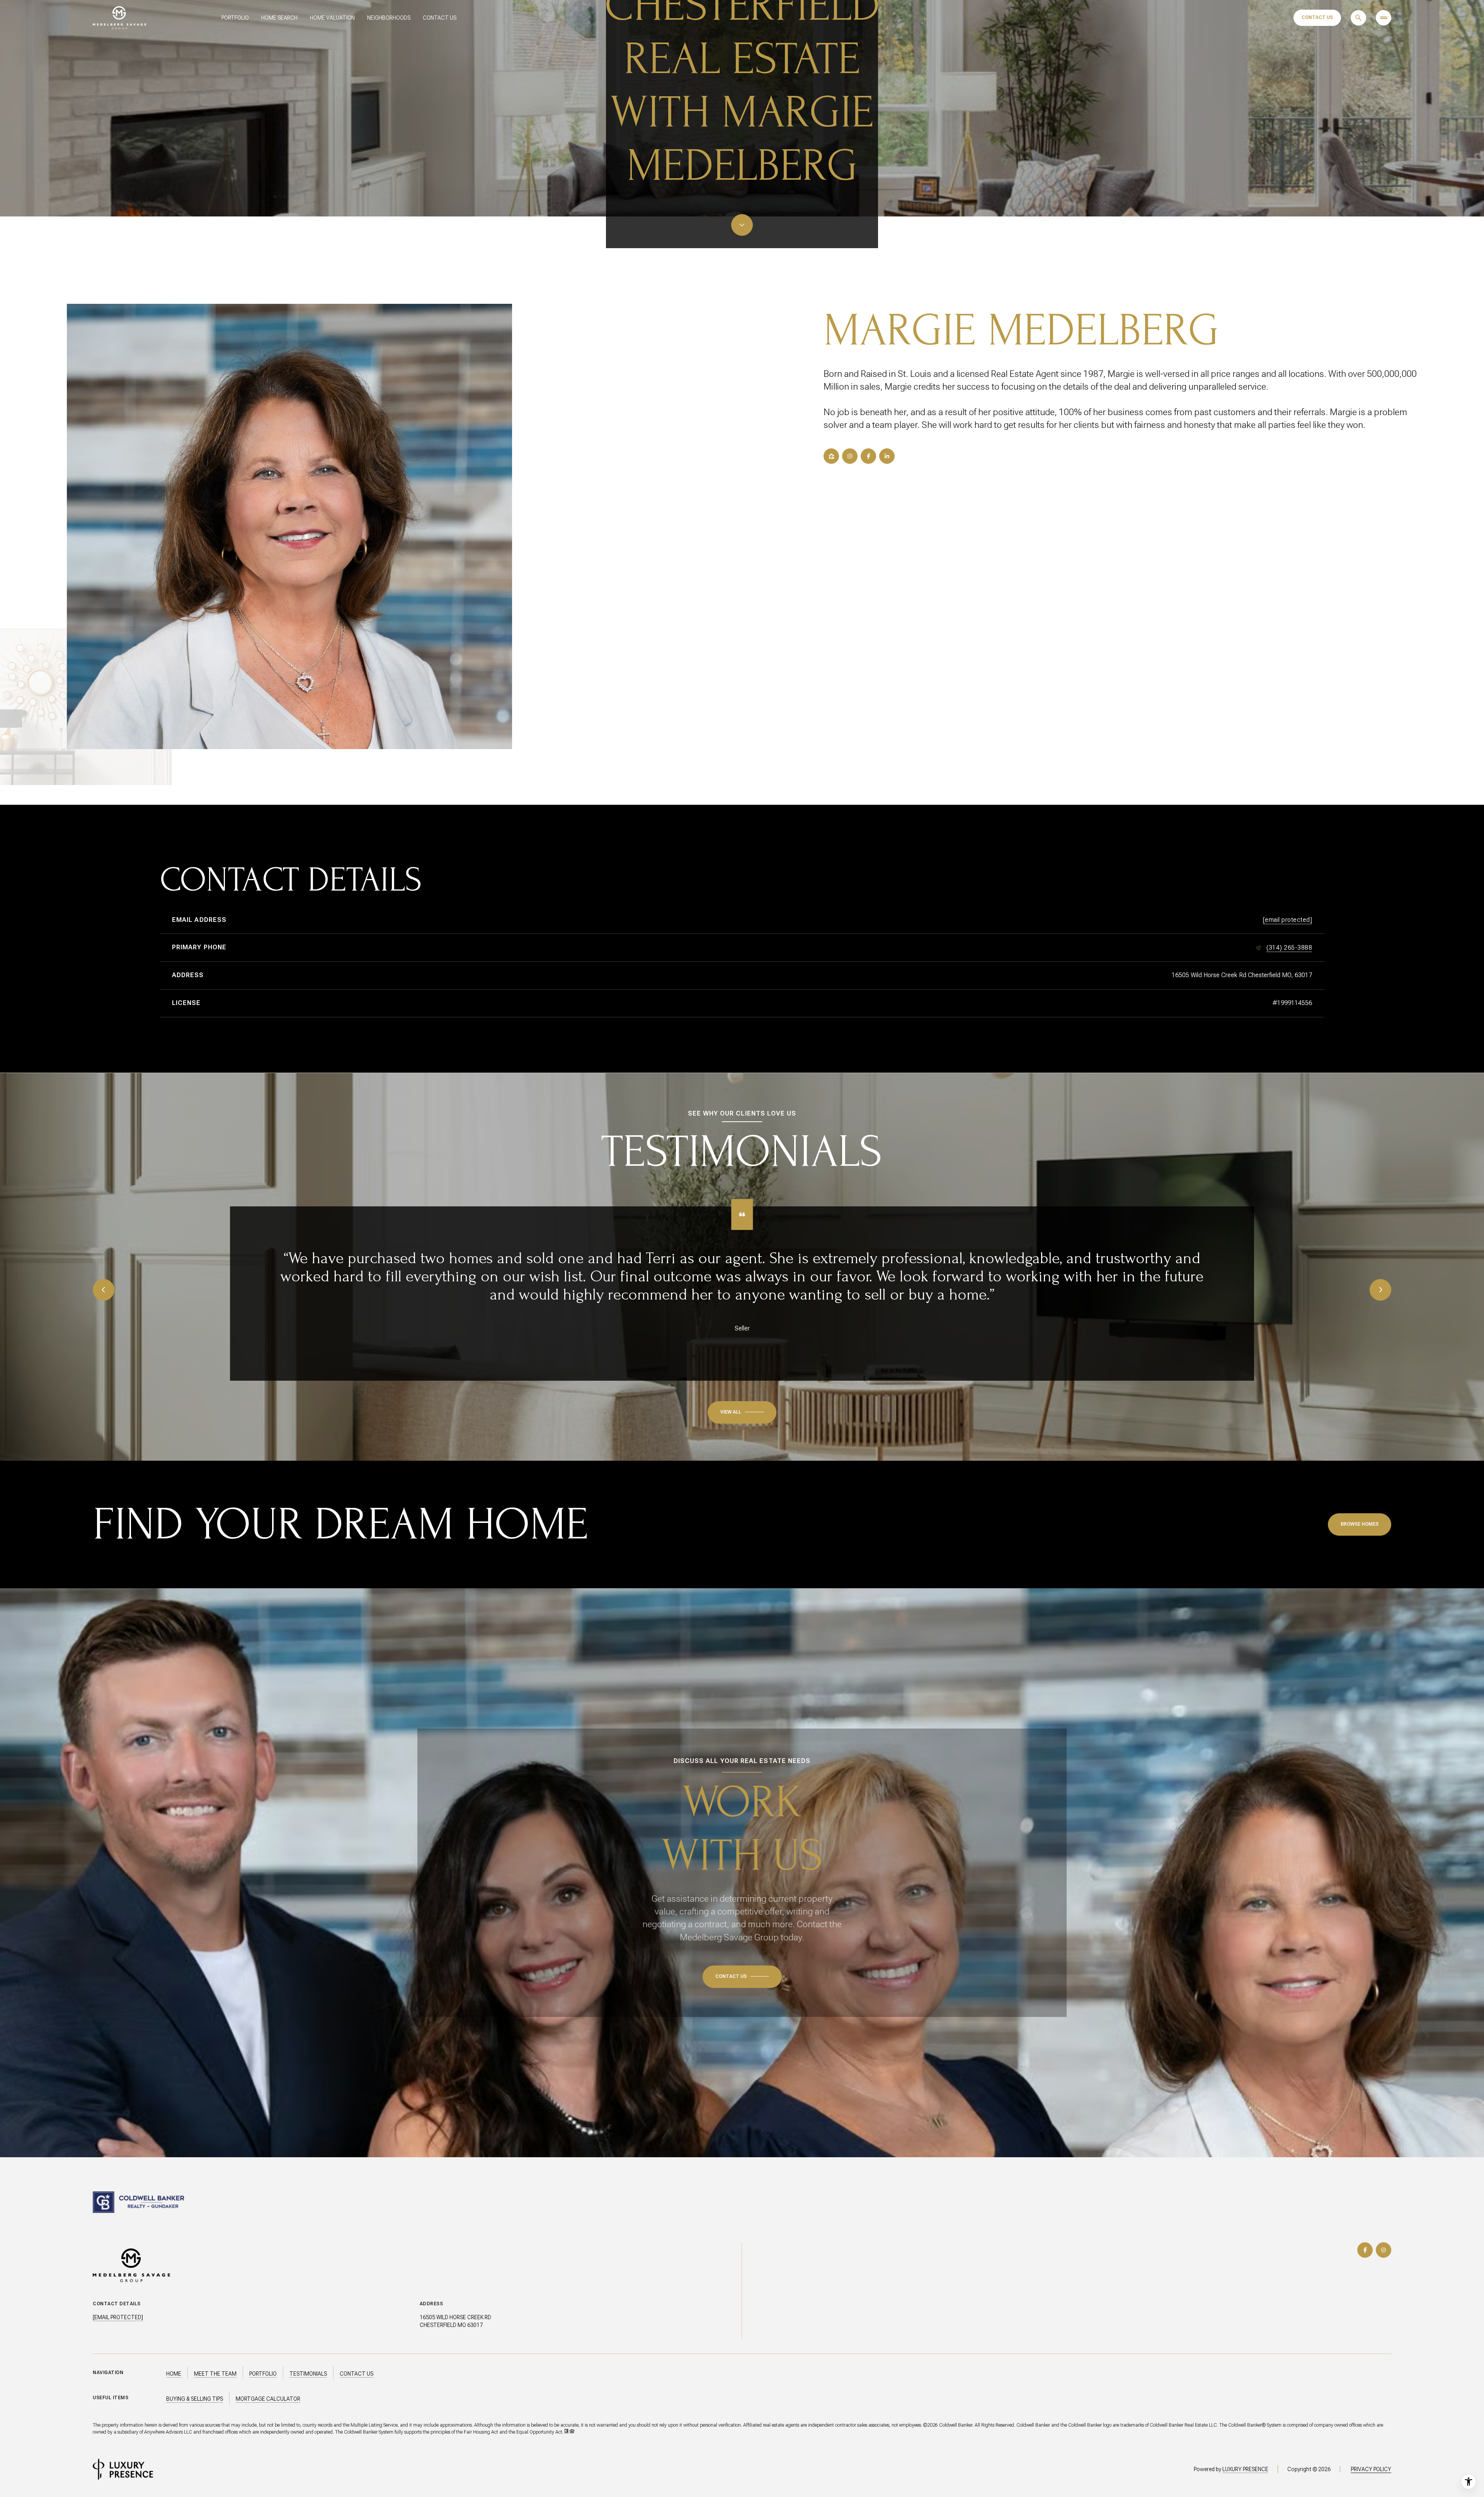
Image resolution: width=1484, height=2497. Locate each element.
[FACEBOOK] (868, 456)
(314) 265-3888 (1289, 948)
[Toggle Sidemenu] (1384, 18)
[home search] (1358, 18)
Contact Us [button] (357, 2374)
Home (174, 2374)
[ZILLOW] (831, 456)
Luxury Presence (1245, 2469)
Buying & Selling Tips (195, 2399)
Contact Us (1317, 17)
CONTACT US (440, 18)
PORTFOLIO (235, 18)
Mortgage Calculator (268, 2399)
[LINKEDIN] (887, 456)
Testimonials (308, 2374)
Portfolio (263, 2374)
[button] (742, 1977)
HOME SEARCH (279, 18)
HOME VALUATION (332, 18)
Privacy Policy (1371, 2469)
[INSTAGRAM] (850, 456)
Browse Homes (1360, 1524)
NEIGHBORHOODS (389, 18)
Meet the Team (215, 2374)
